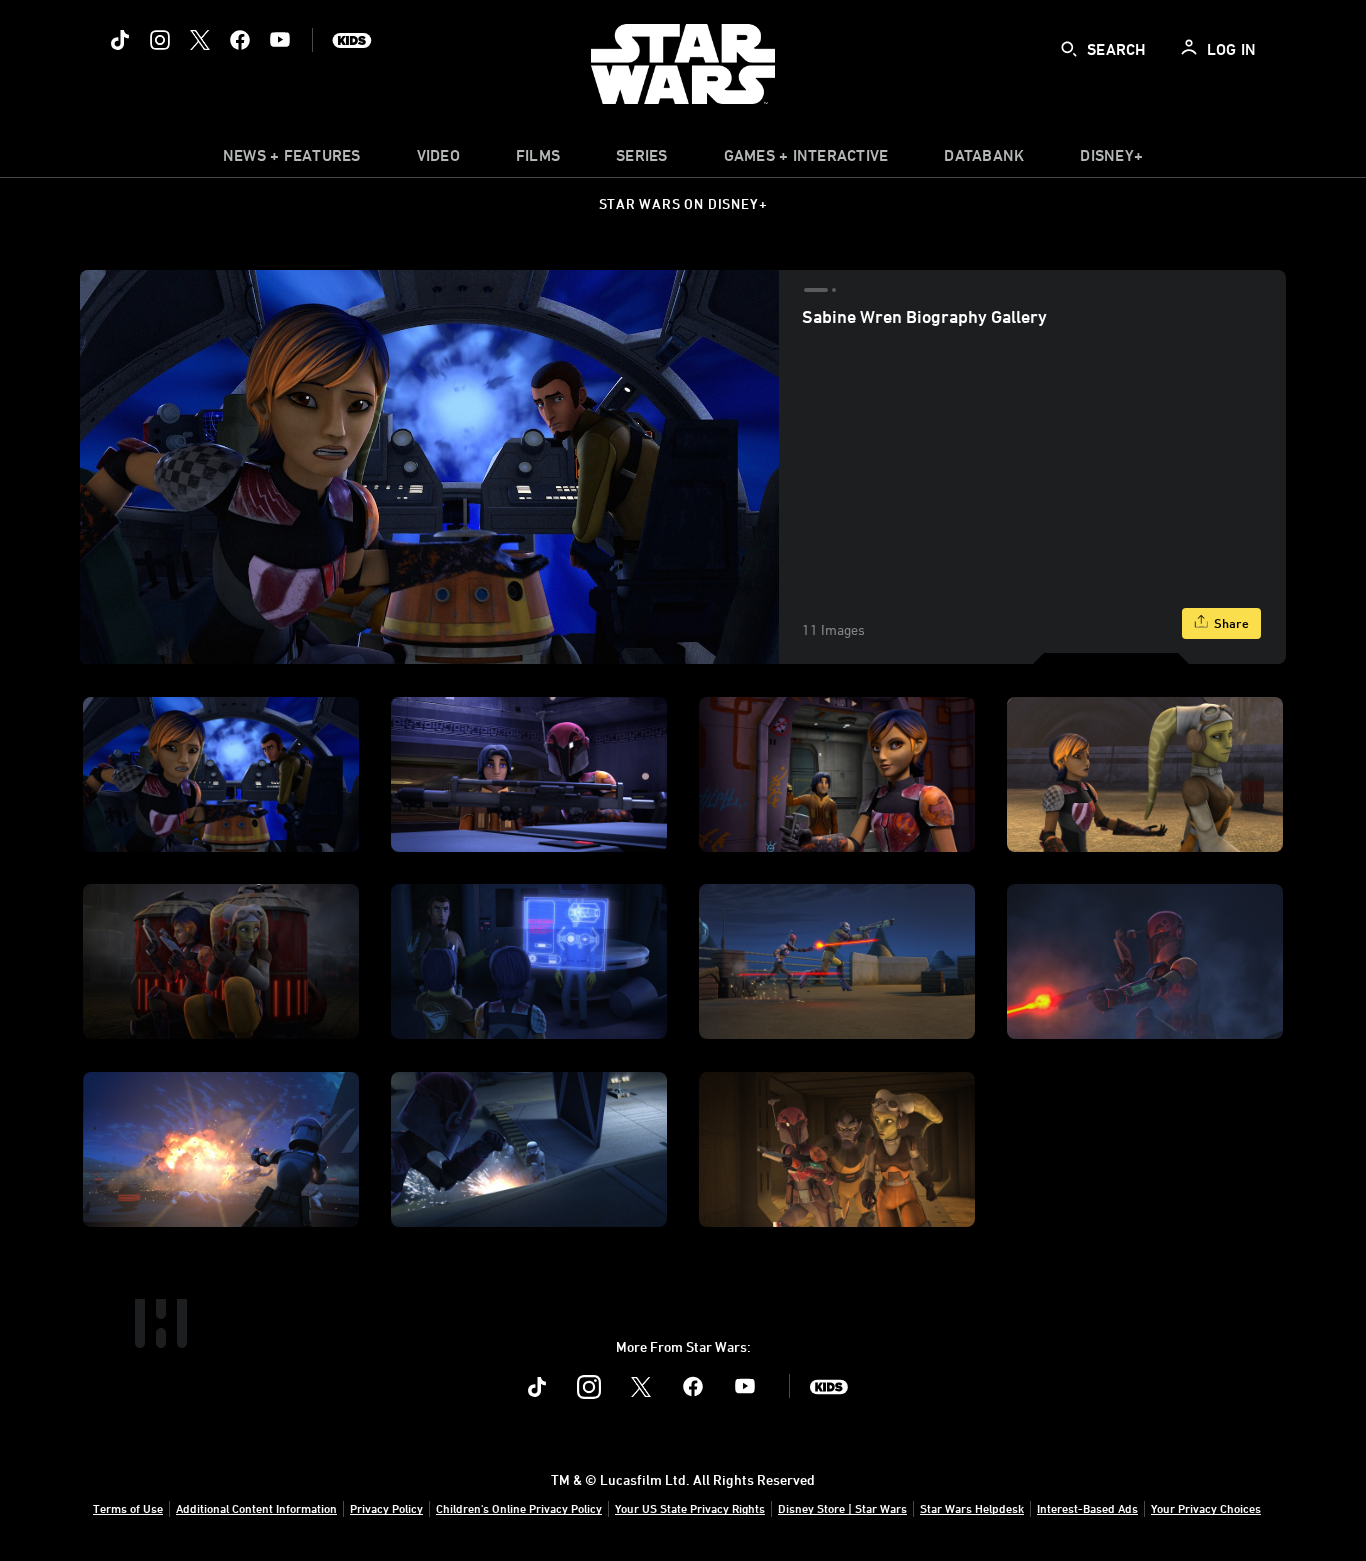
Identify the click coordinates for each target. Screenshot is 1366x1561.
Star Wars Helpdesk (972, 1508)
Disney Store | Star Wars (842, 1508)
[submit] (1069, 49)
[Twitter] (200, 40)
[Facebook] (240, 40)
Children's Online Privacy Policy (519, 1508)
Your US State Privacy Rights (690, 1508)
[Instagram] (160, 40)
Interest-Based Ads (1087, 1508)
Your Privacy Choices (1206, 1508)
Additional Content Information (256, 1508)
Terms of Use (128, 1508)
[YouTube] (280, 40)
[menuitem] (438, 160)
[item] (292, 160)
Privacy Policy (386, 1508)
